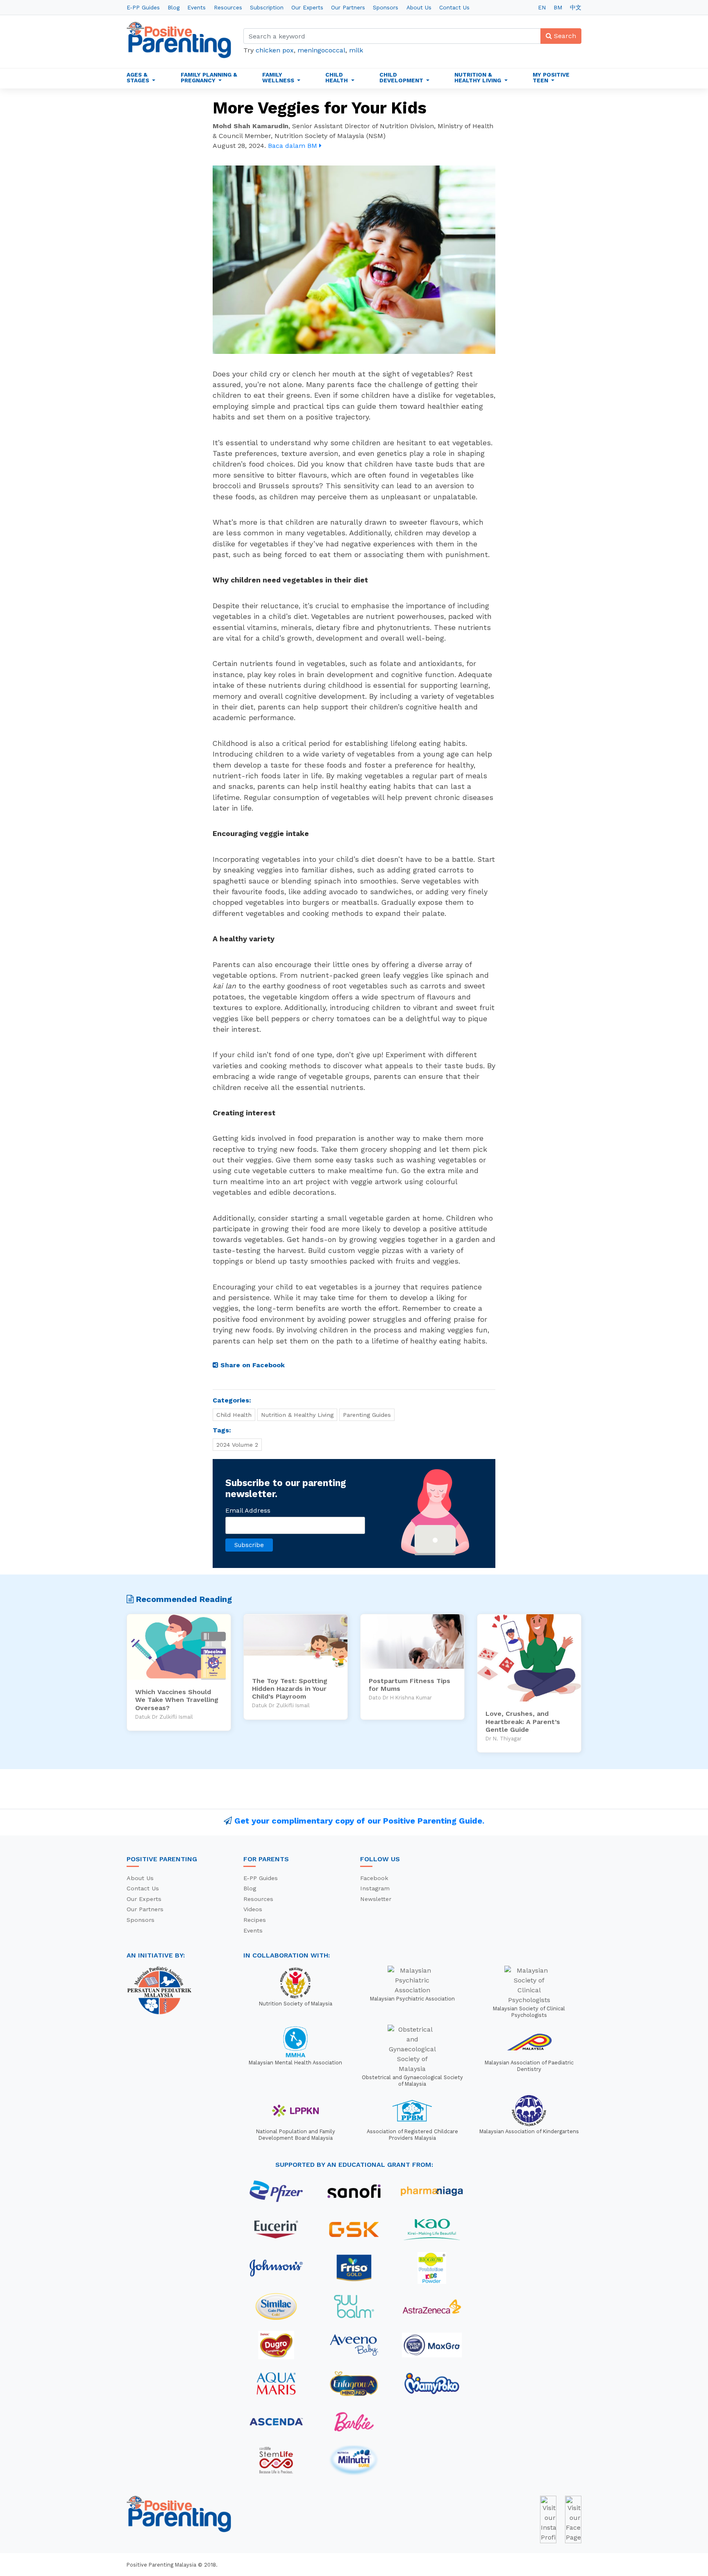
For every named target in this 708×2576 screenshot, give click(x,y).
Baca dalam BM (294, 146)
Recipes (255, 1920)
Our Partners (348, 7)
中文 (576, 7)
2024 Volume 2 (237, 1445)
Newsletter (376, 1899)
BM (558, 7)
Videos (253, 1909)
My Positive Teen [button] (551, 77)
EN (542, 7)
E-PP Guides (143, 7)
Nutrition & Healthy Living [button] (479, 77)
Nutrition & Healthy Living (297, 1415)
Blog (174, 7)
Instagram (375, 1888)
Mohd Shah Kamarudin (251, 126)
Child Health (234, 1415)
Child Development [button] (402, 77)
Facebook (374, 1878)
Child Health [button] (337, 77)
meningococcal (321, 50)
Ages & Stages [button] (139, 77)
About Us (419, 7)
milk (356, 50)
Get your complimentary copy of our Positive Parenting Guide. (359, 1821)
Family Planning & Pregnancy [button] (209, 77)
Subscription (267, 7)
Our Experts (307, 7)
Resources (228, 7)
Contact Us (454, 7)
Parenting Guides (367, 1415)
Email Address (248, 1510)
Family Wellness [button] (279, 77)
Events (196, 7)
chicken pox (275, 50)
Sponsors (386, 7)
